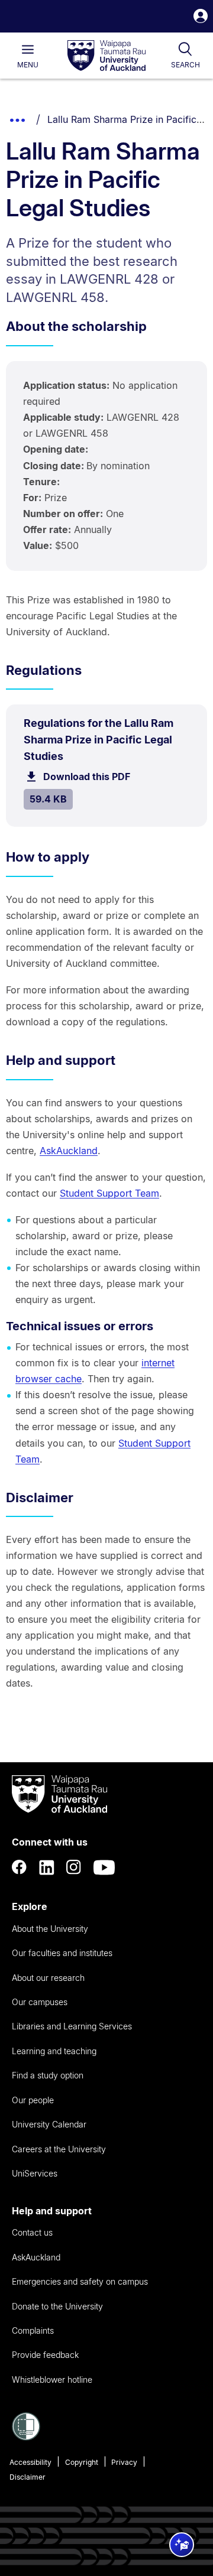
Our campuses (40, 2002)
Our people (33, 2100)
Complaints (33, 2330)
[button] (201, 17)
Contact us (32, 2232)
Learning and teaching (54, 2051)
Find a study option (48, 2075)
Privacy (124, 2462)
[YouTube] (104, 1867)
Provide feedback (45, 2355)
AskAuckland (69, 1151)
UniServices (35, 2173)
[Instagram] (74, 1867)
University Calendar (49, 2124)
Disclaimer (28, 2477)
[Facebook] (20, 1867)
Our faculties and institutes (62, 1953)
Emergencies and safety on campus (80, 2281)
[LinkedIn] (47, 1867)
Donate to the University (57, 2306)
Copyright (82, 2462)
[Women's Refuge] (26, 2437)
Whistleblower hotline (52, 2380)
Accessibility (30, 2462)
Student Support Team (109, 1193)
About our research (48, 1978)
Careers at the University (59, 2149)
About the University (50, 1929)
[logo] (106, 56)
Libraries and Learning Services (72, 2026)
